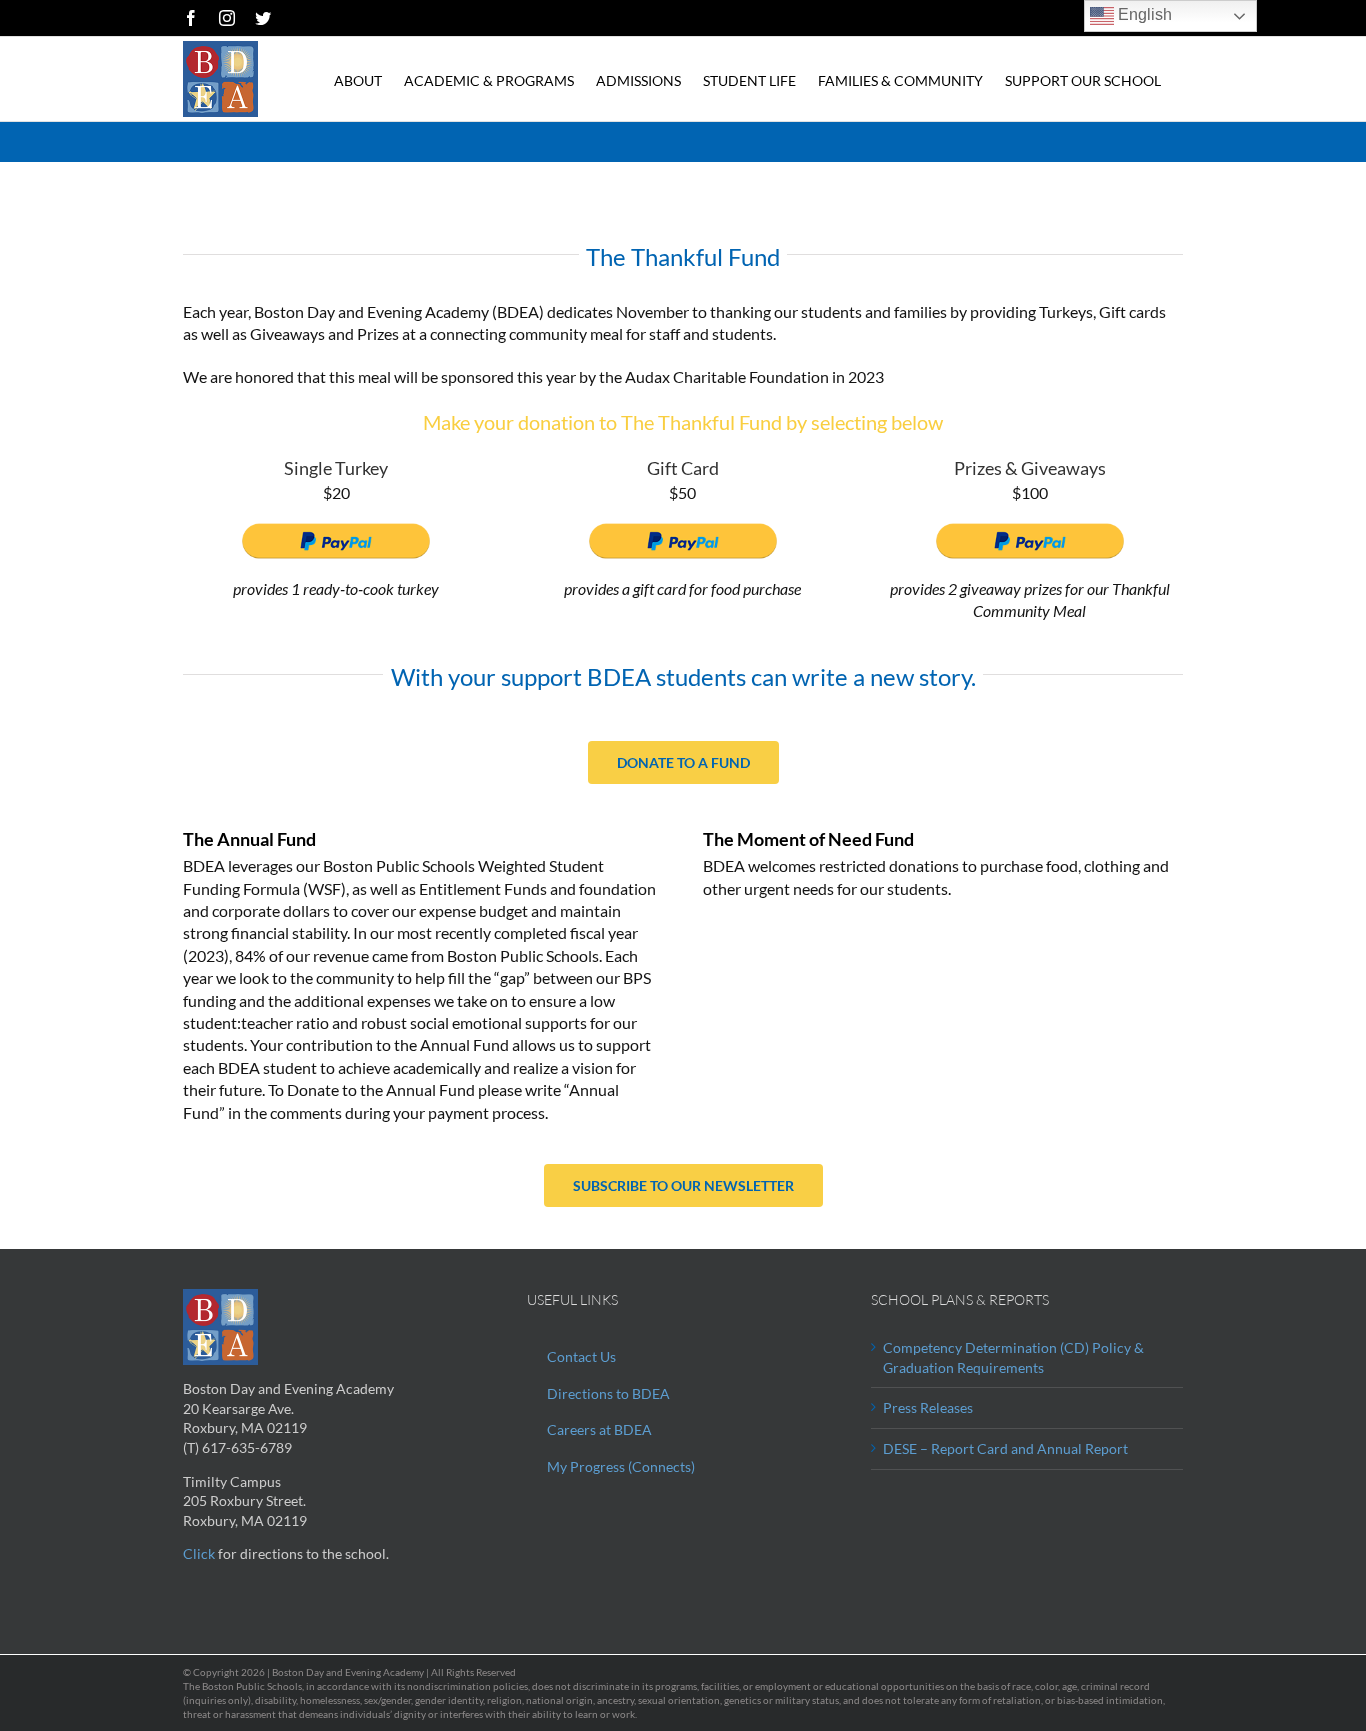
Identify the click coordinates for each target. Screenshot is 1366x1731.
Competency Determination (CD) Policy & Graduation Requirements (1013, 1357)
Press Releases (928, 1407)
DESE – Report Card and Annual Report (1005, 1448)
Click (199, 1553)
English (1143, 14)
